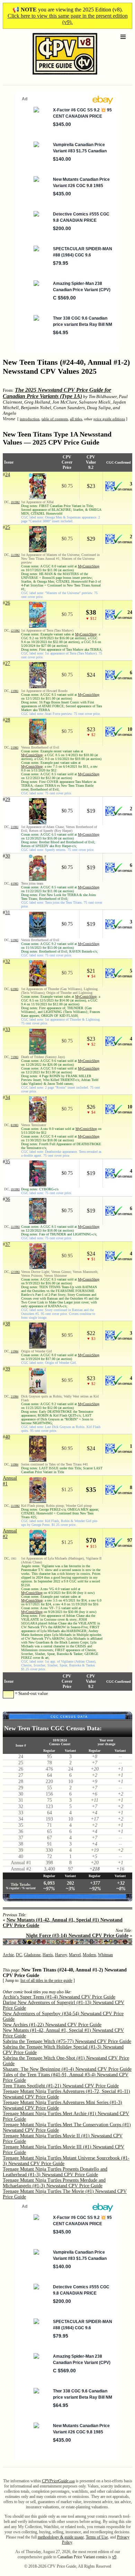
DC (19, 1955)
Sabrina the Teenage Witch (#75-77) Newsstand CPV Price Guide (67, 2041)
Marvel (75, 1955)
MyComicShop (89, 566)
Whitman (105, 1955)
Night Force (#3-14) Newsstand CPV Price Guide (77, 1936)
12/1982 (15, 631)
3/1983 (15, 827)
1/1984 (15, 1352)
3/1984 (15, 1465)
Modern (89, 1955)
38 (8, 1324)
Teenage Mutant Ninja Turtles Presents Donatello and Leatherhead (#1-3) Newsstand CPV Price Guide (55, 2172)
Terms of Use (97, 2537)
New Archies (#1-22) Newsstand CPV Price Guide (52, 2025)
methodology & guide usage (61, 2537)
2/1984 (15, 1397)
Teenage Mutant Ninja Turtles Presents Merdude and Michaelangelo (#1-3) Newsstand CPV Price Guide (54, 2183)
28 (8, 720)
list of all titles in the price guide (46, 1981)
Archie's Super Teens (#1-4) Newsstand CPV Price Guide (59, 1997)
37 (8, 1244)
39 (8, 1369)
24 (8, 475)
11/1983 (15, 1227)
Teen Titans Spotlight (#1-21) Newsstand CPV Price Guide (61, 2086)
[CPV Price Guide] (53, 76)
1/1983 (15, 691)
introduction (30, 419)
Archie (8, 1955)
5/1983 (15, 940)
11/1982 (15, 555)
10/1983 (15, 1189)
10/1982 (15, 502)
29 (8, 799)
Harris (48, 1955)
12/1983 (15, 1272)
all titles (76, 419)
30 (8, 856)
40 (8, 1437)
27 (8, 663)
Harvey (61, 1955)
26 (8, 603)
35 (8, 1162)
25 (8, 527)
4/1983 (15, 884)
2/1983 (15, 748)
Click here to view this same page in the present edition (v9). (68, 19)
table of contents (55, 419)
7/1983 (15, 1057)
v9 (114, 2557)
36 (8, 1199)
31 (8, 913)
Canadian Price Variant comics (82, 2557)
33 (8, 1029)
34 (8, 1097)
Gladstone (32, 1955)
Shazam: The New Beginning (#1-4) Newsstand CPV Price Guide (67, 2069)
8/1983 (15, 1125)
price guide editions (109, 419)
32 (8, 961)
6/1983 (15, 989)
